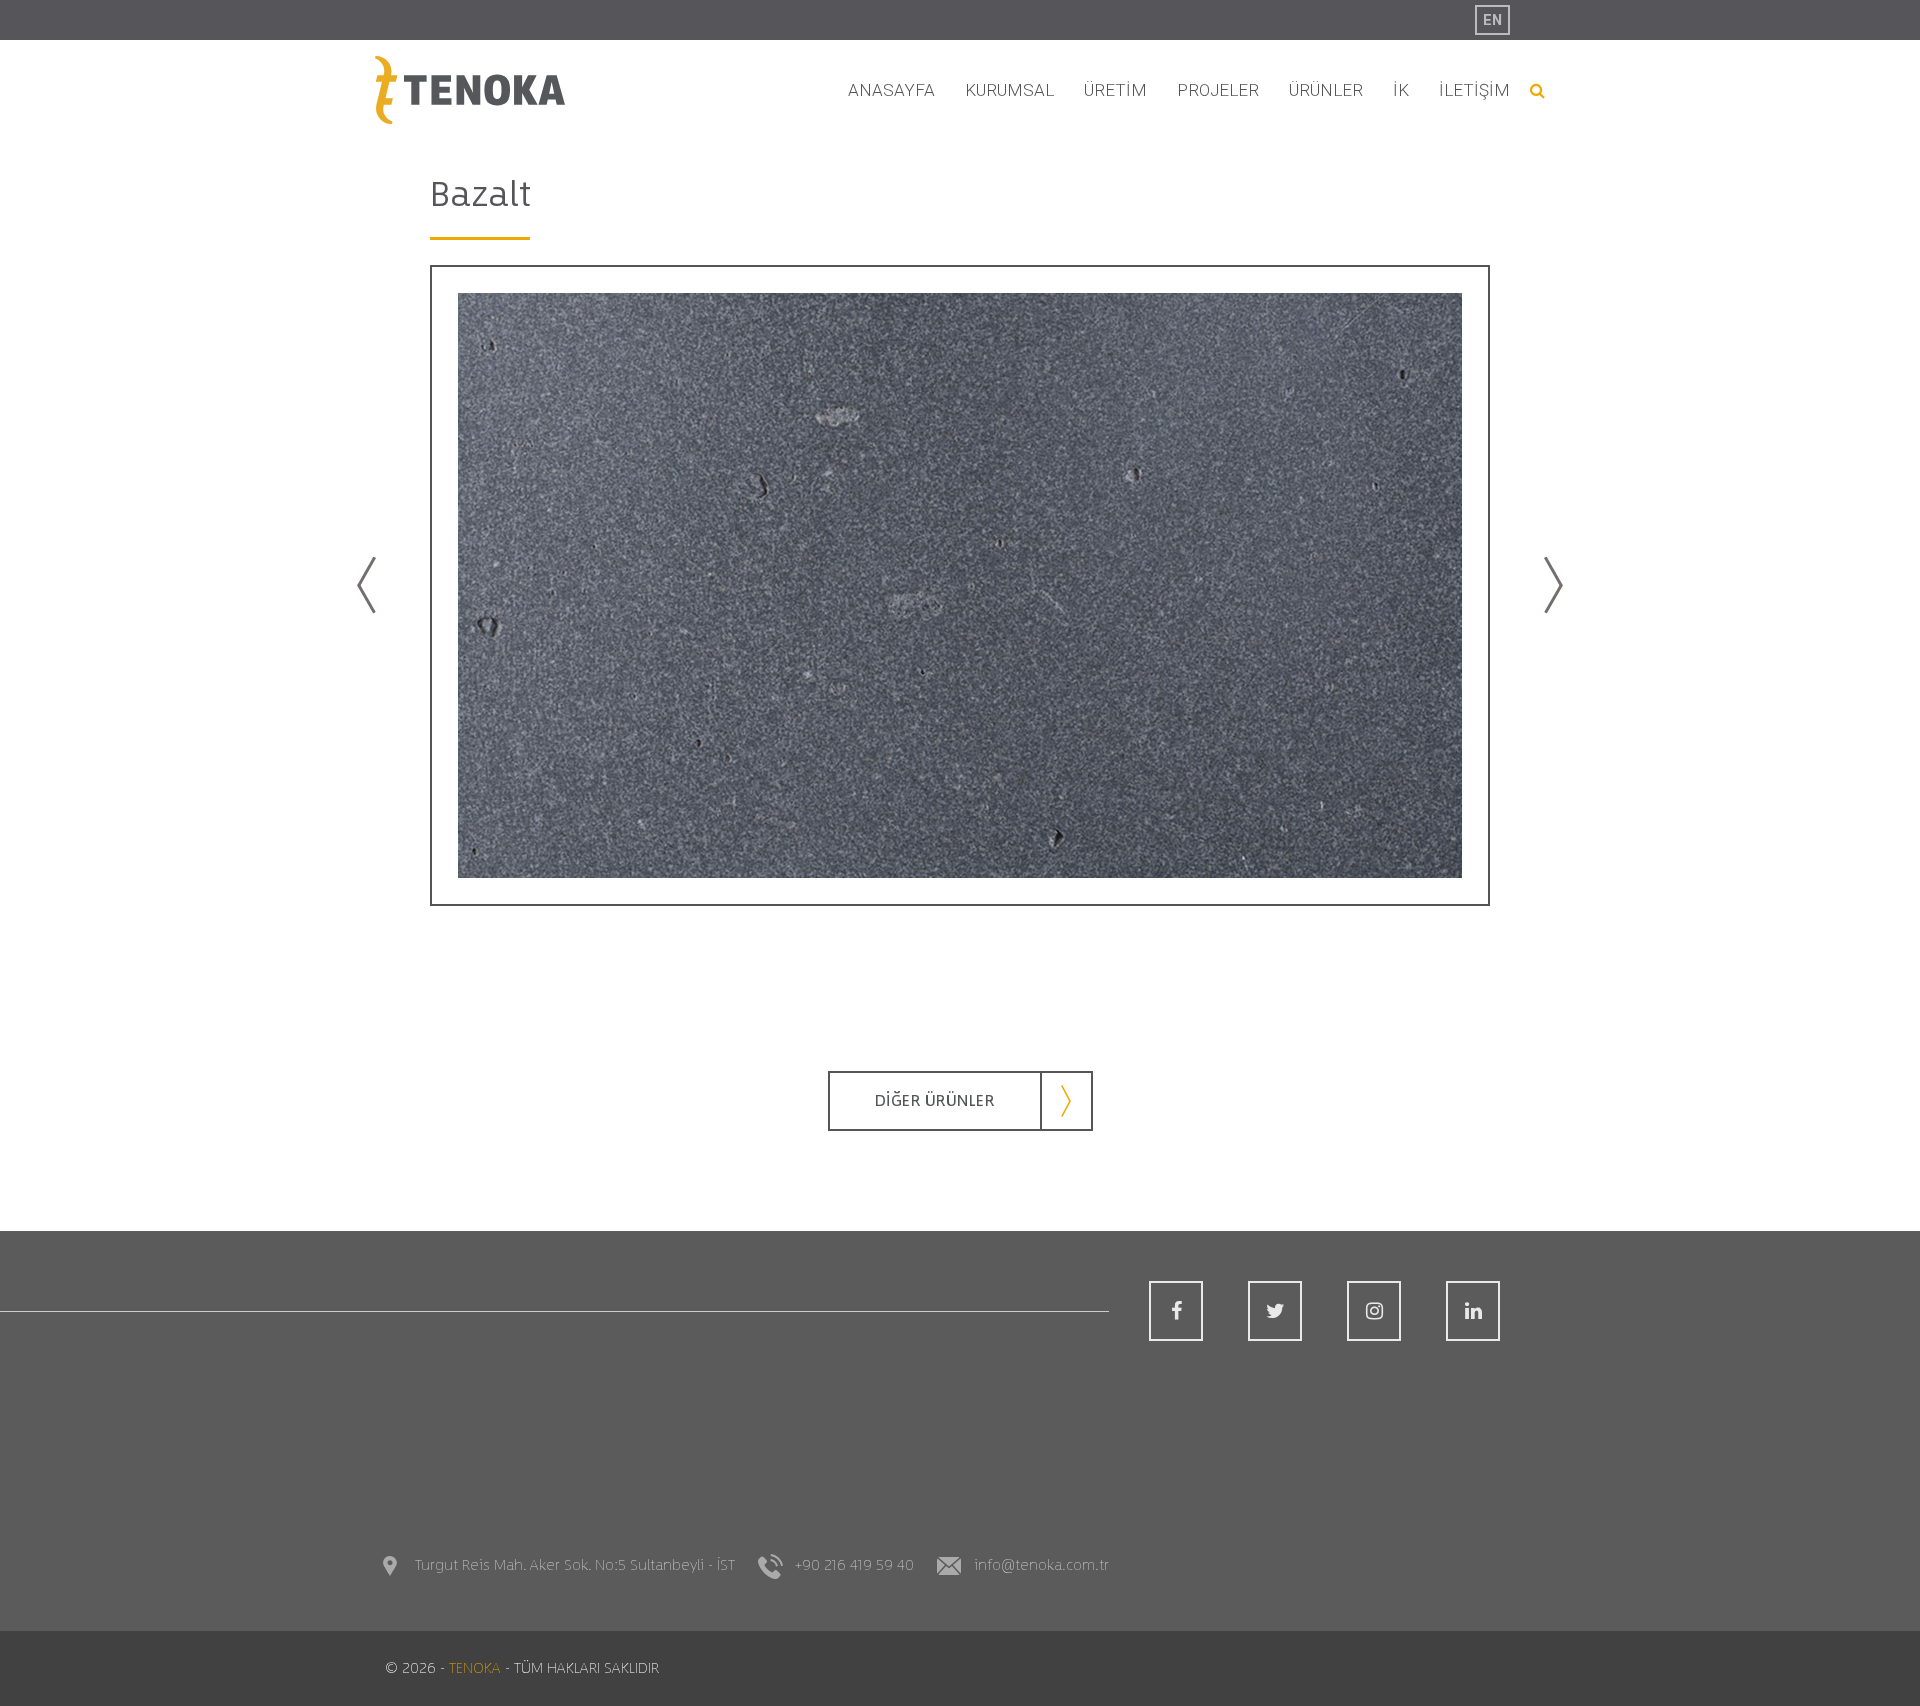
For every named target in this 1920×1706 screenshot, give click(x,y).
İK (1401, 90)
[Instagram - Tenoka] (1374, 1311)
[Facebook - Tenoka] (1176, 1311)
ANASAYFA (891, 90)
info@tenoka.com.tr (1041, 1565)
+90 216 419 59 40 (854, 1565)
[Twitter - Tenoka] (1275, 1311)
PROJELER (1218, 90)
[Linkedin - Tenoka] (1473, 1311)
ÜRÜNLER (1326, 90)
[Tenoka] (470, 90)
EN (1492, 20)
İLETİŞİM (1474, 90)
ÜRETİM (1115, 90)
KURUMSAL (1009, 90)
